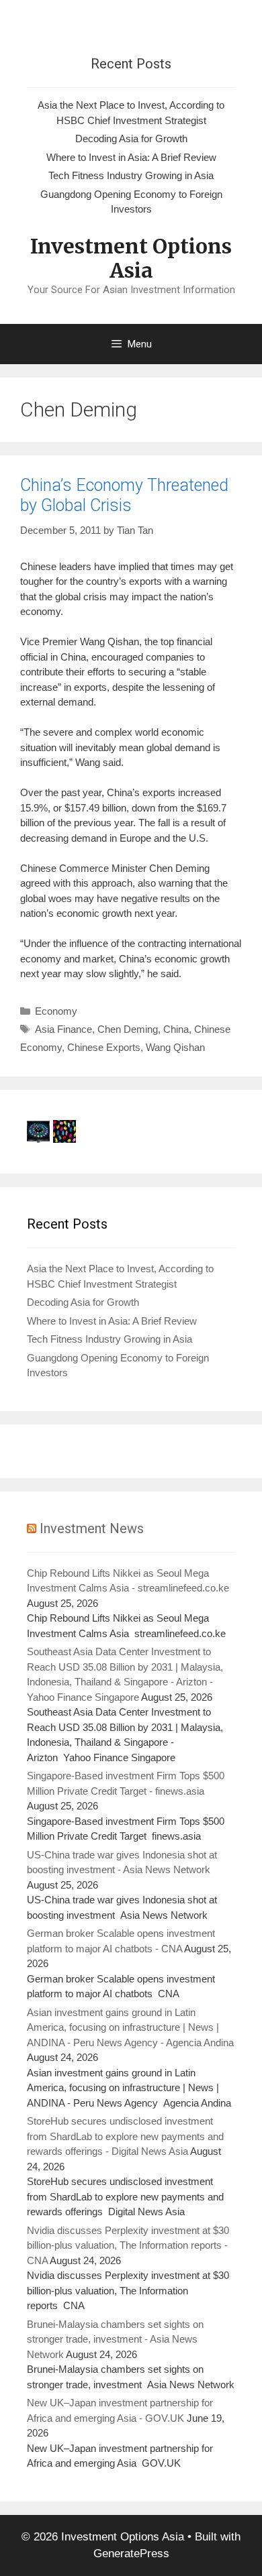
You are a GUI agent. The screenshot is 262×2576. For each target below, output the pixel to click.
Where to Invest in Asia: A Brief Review (131, 157)
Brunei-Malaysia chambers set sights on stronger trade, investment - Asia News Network (115, 2339)
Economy (56, 1011)
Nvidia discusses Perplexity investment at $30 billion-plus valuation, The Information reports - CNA (128, 2245)
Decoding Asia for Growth (131, 138)
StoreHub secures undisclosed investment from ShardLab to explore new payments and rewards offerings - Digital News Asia (125, 2136)
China (176, 1029)
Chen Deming (128, 1029)
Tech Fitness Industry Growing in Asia (131, 175)
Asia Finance (63, 1029)
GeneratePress (131, 2554)
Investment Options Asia (131, 258)
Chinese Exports (104, 1047)
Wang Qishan (175, 1047)
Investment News (92, 1528)
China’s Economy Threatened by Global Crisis (124, 495)
